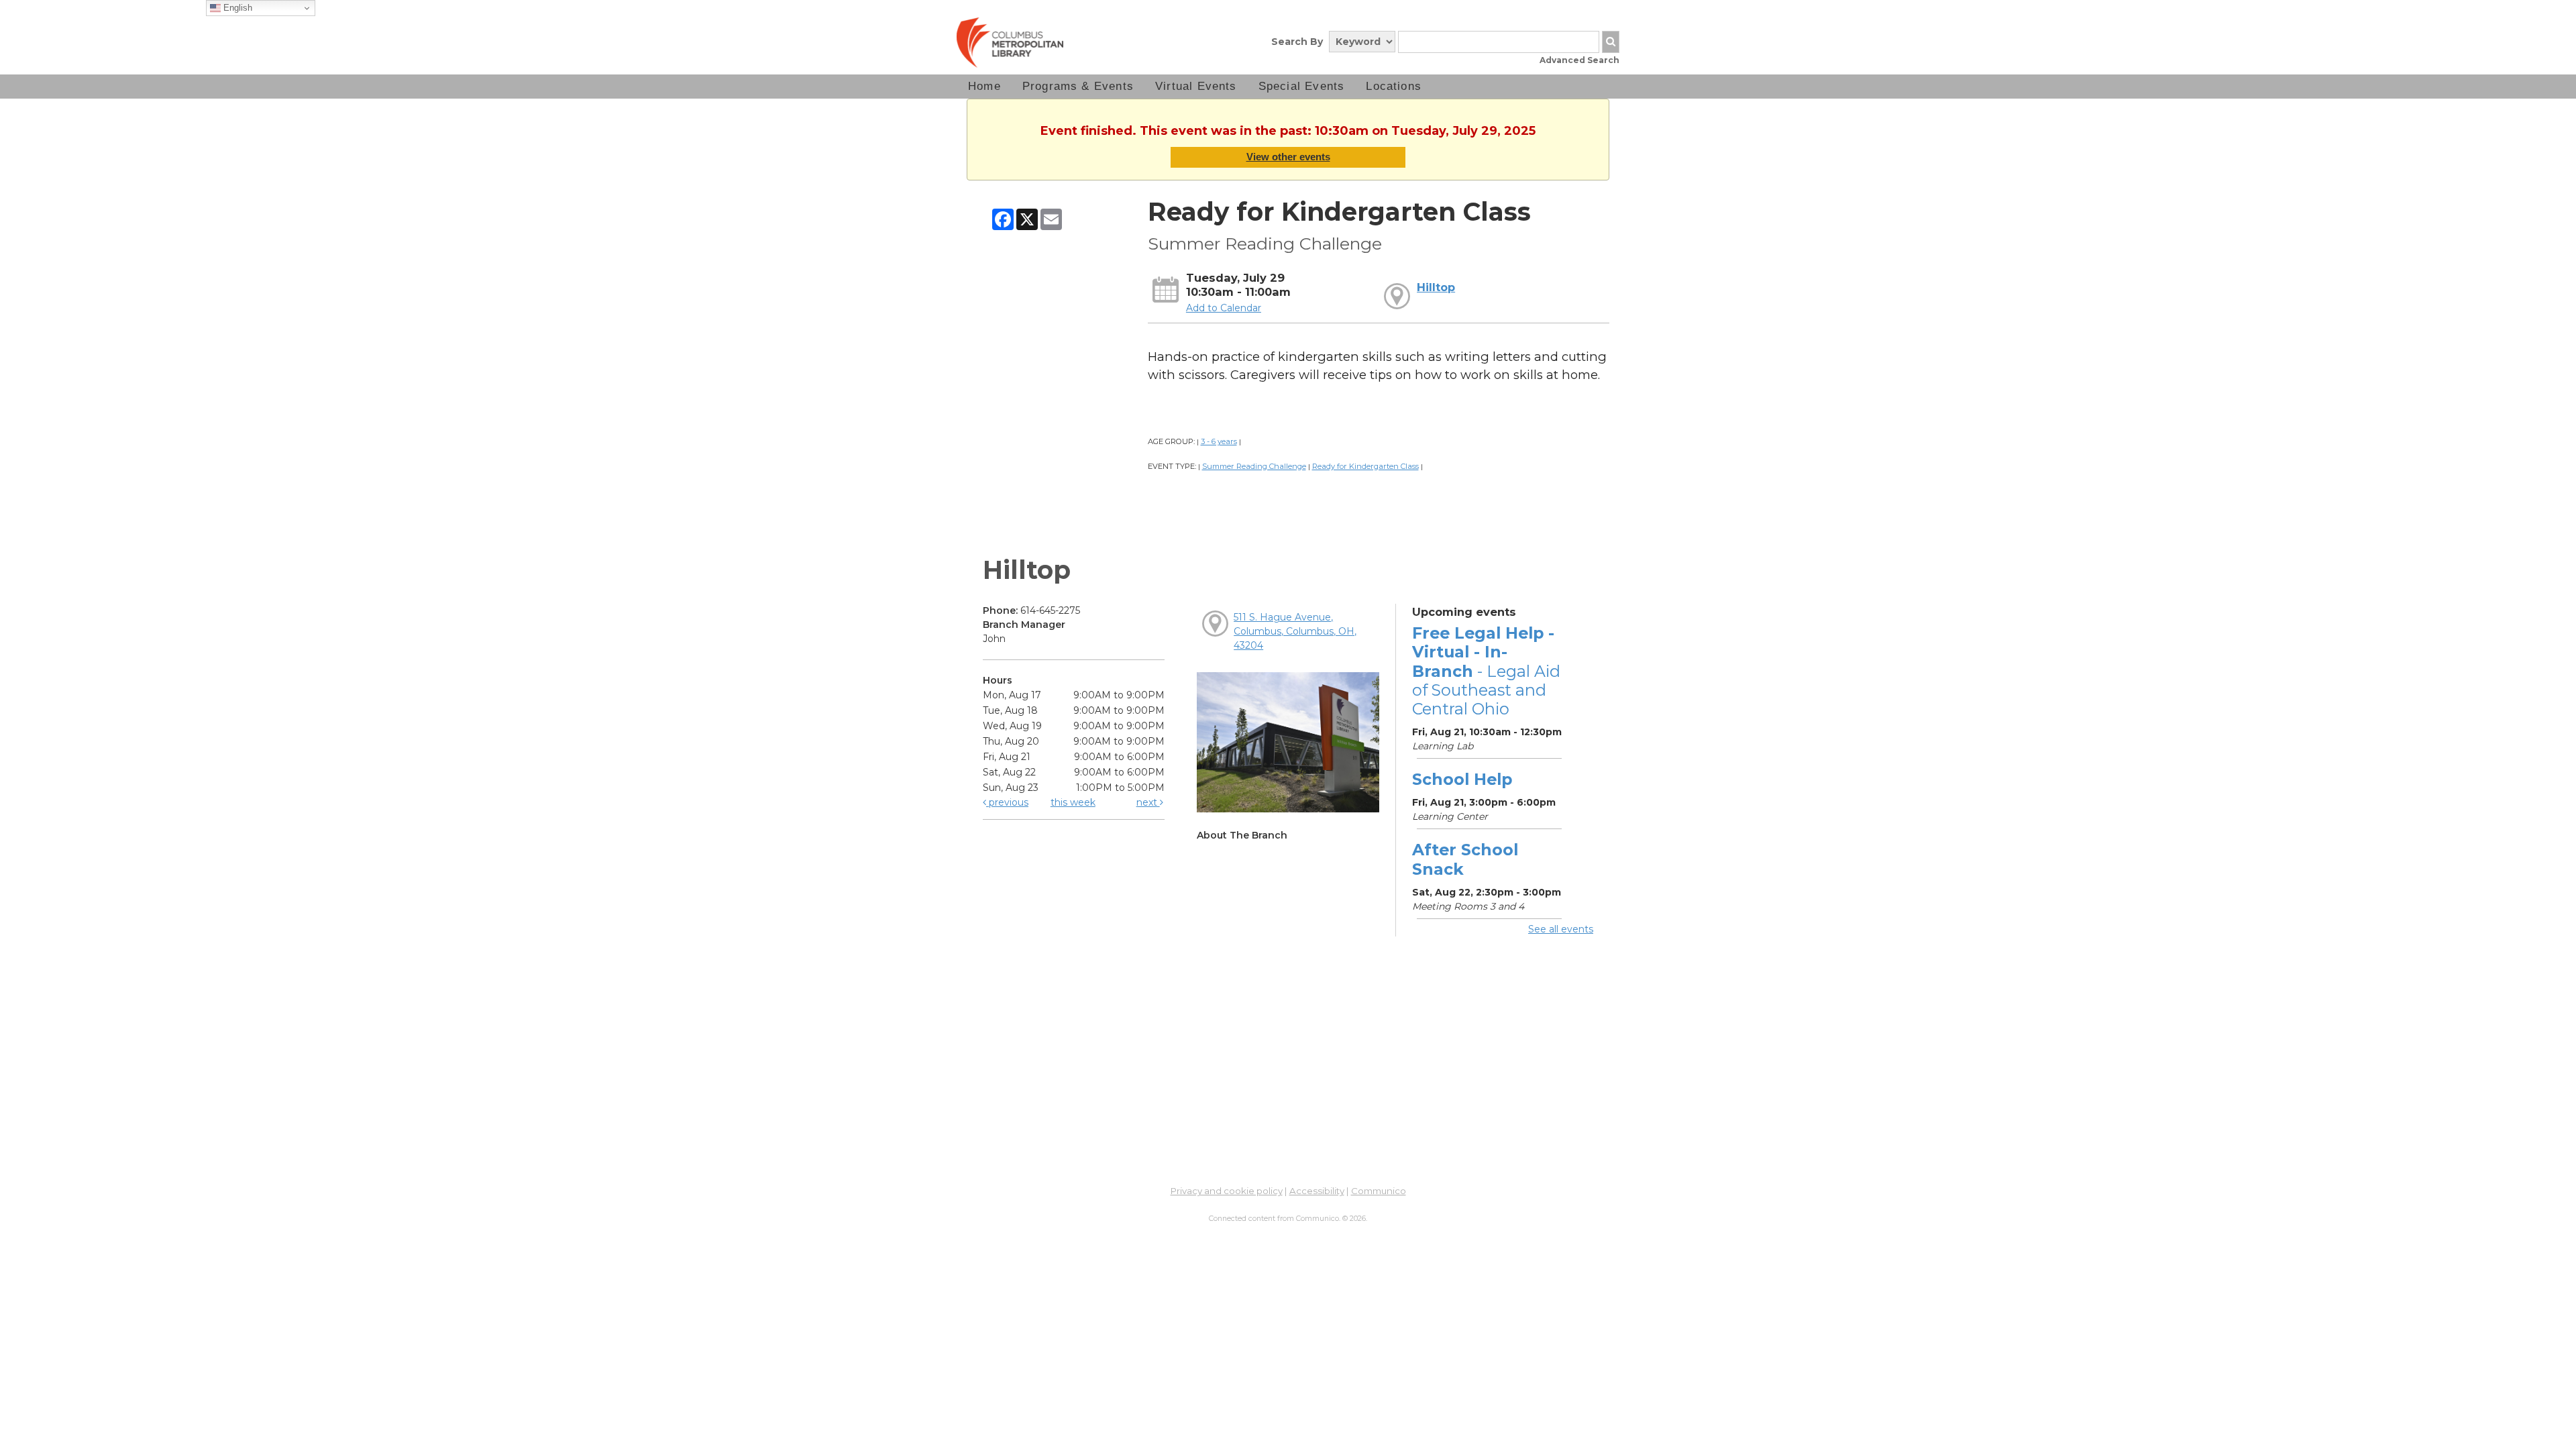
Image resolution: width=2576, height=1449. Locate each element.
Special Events (1302, 86)
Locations (1394, 86)
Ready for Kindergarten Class (1365, 466)
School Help (1462, 779)
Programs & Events (1078, 86)
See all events (1561, 929)
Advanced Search (1579, 60)
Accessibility (1317, 1191)
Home (984, 86)
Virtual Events (1196, 86)
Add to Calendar (1224, 308)
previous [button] (1007, 802)
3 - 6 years (1219, 441)
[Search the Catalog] (1611, 42)
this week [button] (1073, 802)
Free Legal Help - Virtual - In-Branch (1486, 671)
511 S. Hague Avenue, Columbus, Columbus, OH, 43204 (1295, 631)
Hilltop (1436, 287)
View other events (1288, 157)
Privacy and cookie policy (1227, 1191)
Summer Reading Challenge (1254, 466)
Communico (1379, 1191)
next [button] (1148, 802)
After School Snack (1465, 859)
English (236, 8)
